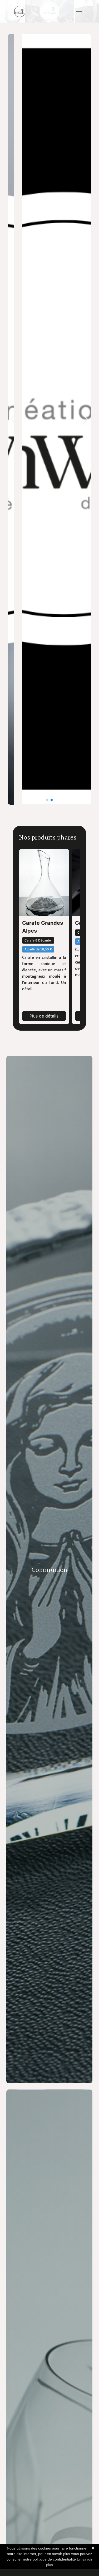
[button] (79, 11)
